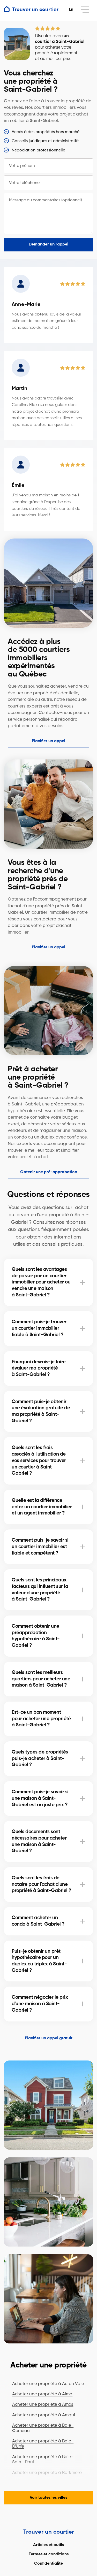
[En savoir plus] (83, 1282)
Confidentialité (48, 2564)
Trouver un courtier (49, 2532)
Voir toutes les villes (48, 2498)
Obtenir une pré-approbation (49, 1172)
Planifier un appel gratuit (49, 2038)
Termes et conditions (49, 2554)
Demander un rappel (48, 244)
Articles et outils (48, 2545)
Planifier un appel (48, 741)
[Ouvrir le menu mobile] (85, 10)
